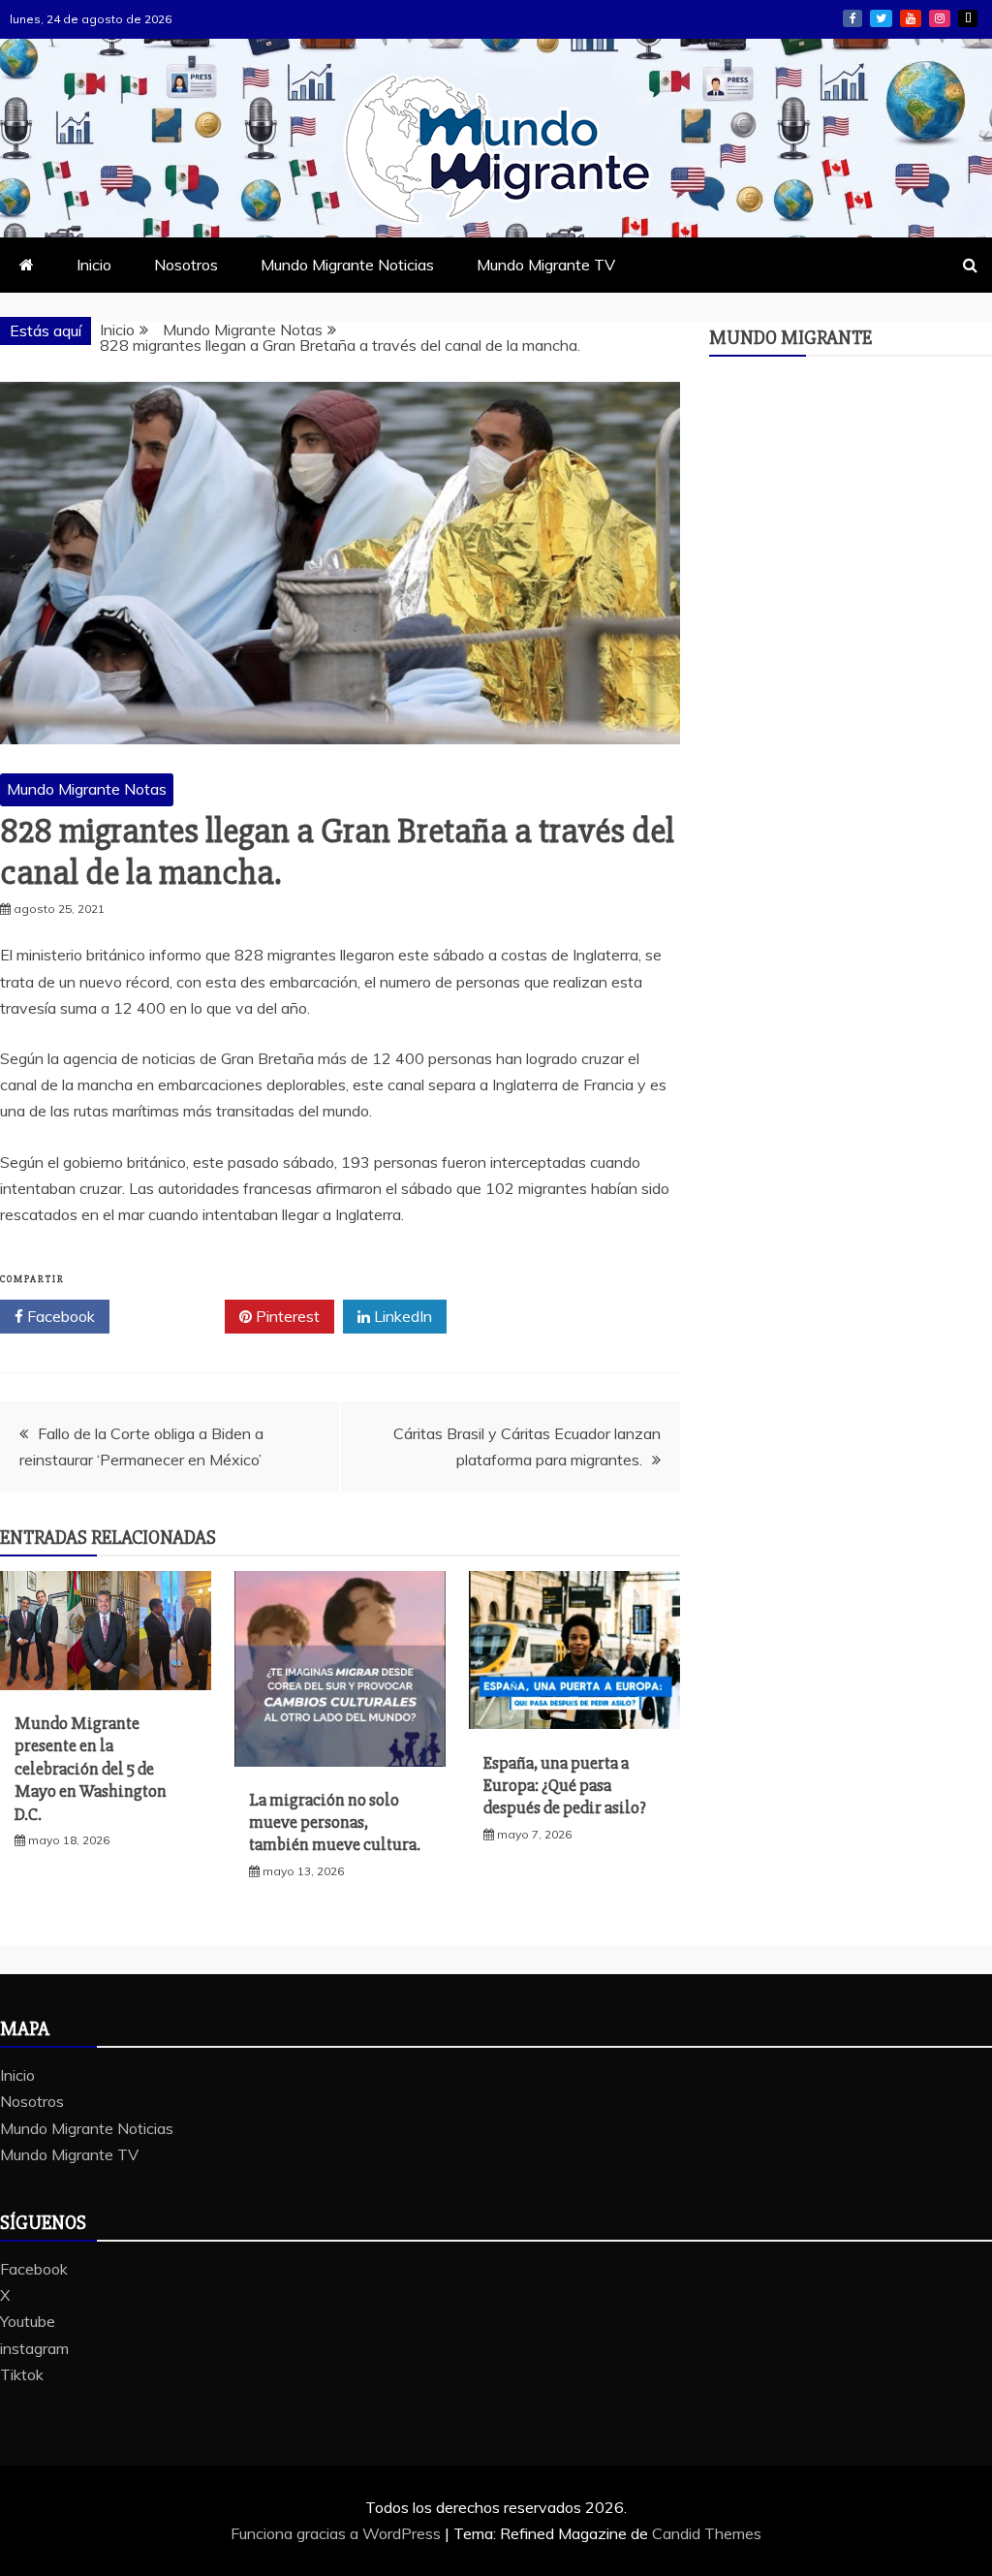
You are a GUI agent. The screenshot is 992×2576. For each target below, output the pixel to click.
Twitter (174, 1316)
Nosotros (186, 265)
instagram (940, 18)
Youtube (911, 18)
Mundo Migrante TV (546, 265)
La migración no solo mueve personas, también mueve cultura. (335, 1822)
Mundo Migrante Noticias (347, 265)
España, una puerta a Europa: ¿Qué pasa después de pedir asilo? (565, 1786)
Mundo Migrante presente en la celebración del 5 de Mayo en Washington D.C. (91, 1769)
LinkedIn (401, 1316)
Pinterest (286, 1316)
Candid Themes (707, 2533)
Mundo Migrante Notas (87, 789)
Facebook (852, 18)
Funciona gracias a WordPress (338, 2533)
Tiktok (968, 18)
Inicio (94, 265)
